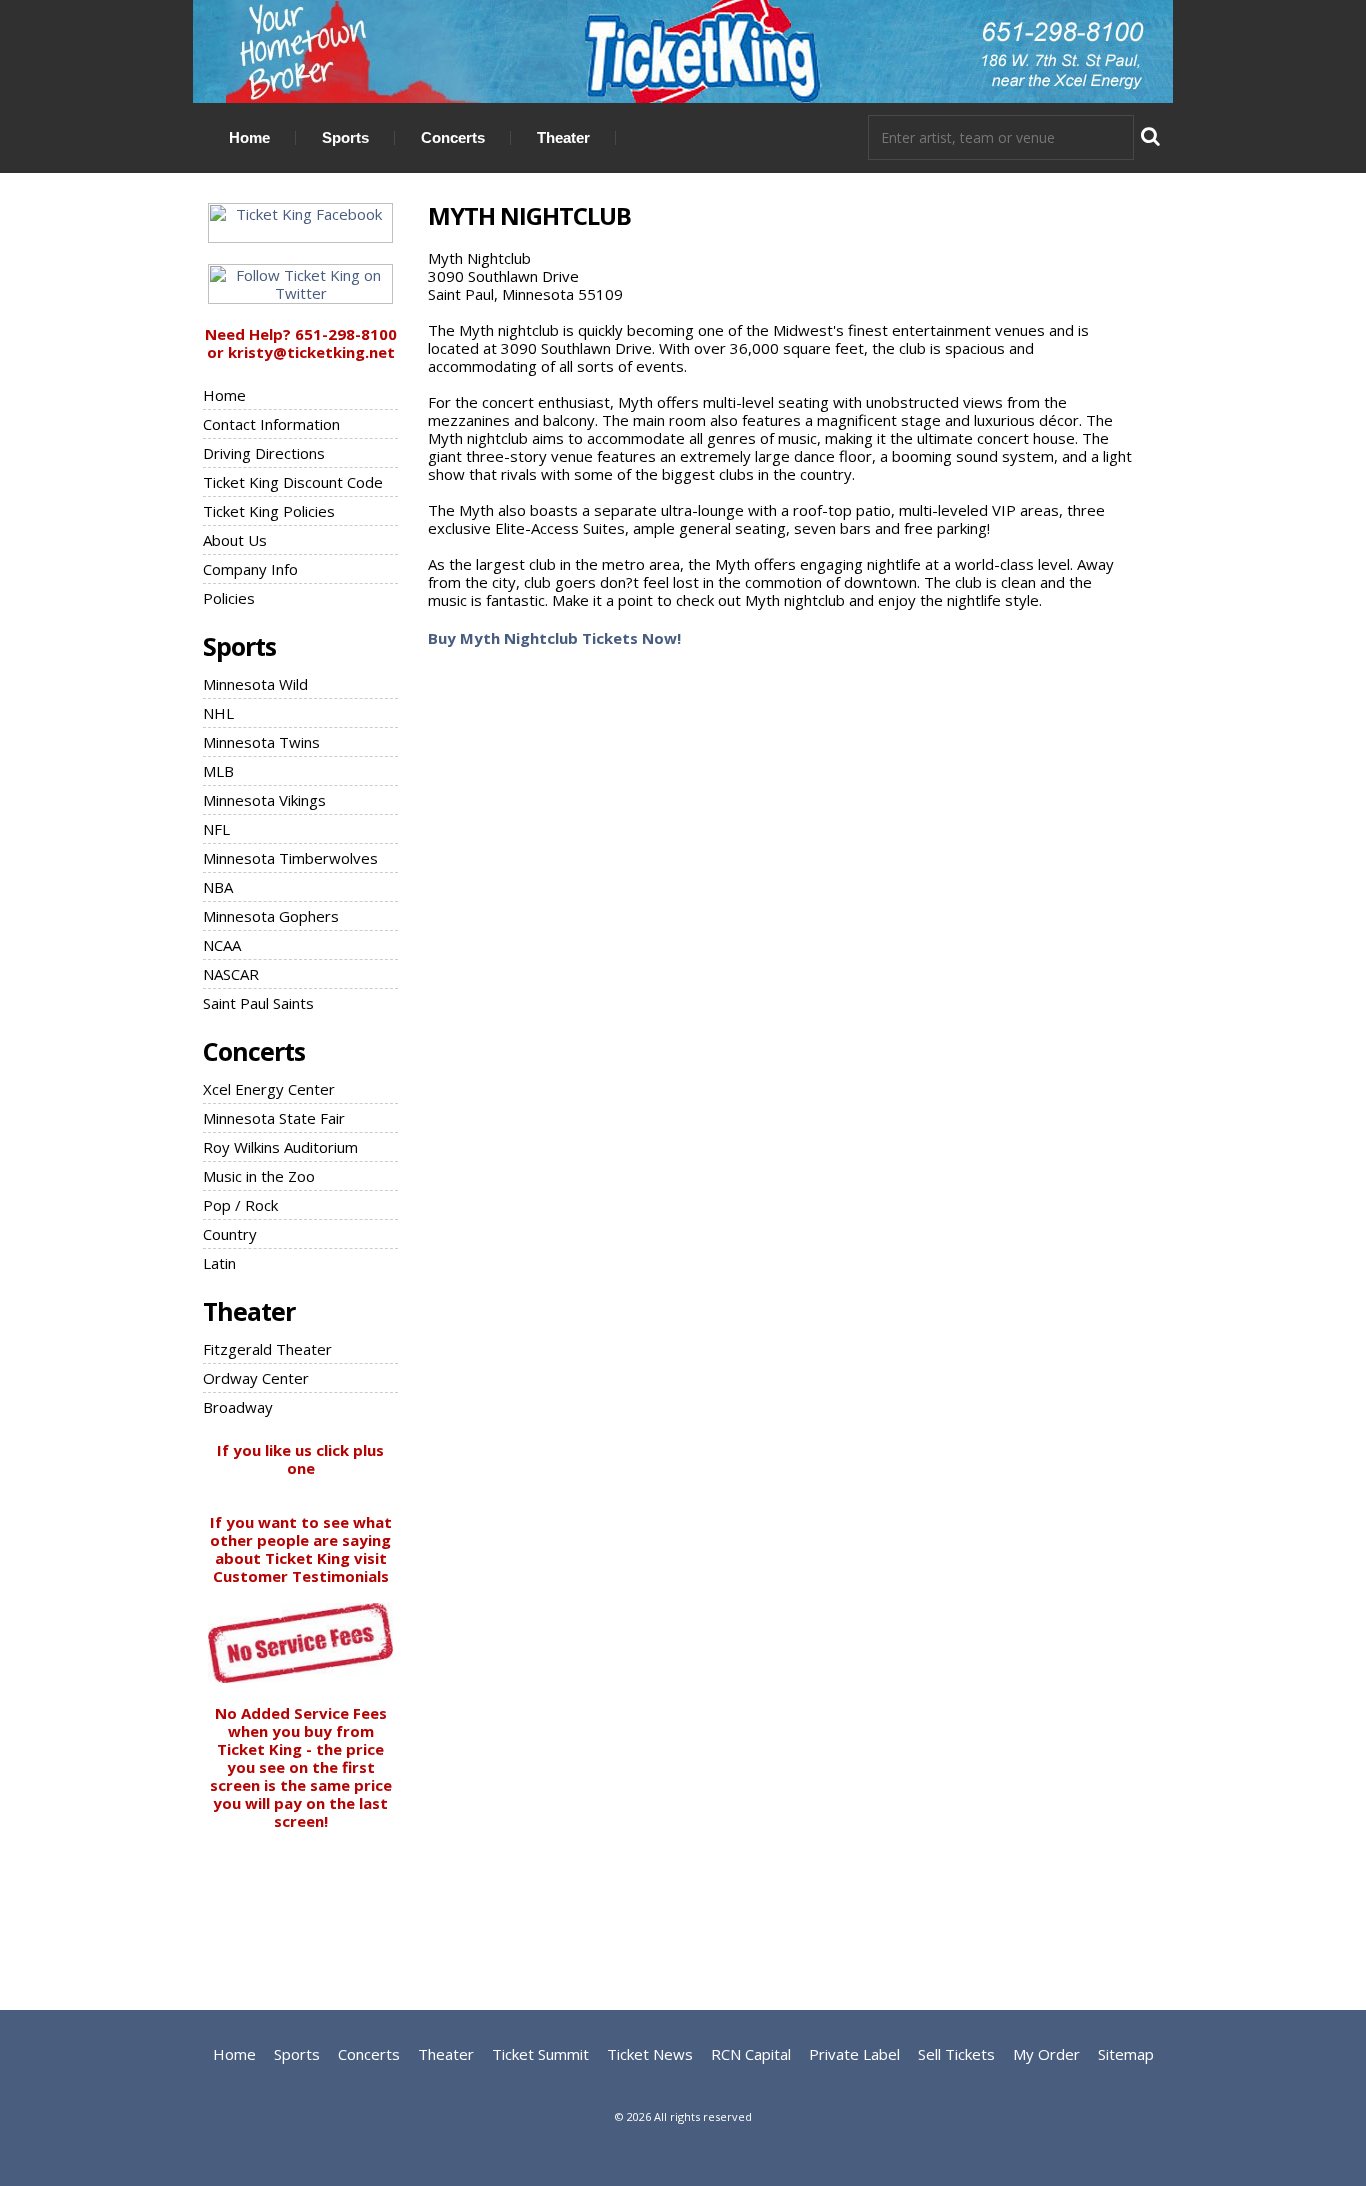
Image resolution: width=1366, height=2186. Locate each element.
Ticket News (650, 2054)
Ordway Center (256, 1378)
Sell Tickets (956, 2054)
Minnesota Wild (255, 684)
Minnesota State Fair (274, 1118)
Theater (563, 137)
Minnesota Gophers (271, 916)
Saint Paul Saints (258, 1003)
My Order (1046, 2054)
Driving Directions (264, 453)
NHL (218, 713)
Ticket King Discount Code (293, 482)
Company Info (250, 569)
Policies (229, 598)
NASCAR (231, 974)
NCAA (222, 945)
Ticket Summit (540, 2054)
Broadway (238, 1407)
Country (230, 1234)
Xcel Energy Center (269, 1089)
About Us (235, 540)
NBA (218, 887)
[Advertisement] (683, 1905)
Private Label (854, 2054)
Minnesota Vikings (264, 800)
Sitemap (1126, 2054)
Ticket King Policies (269, 511)
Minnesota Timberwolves (290, 858)
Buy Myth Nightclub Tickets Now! (554, 638)
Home (249, 137)
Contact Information (271, 424)
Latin (219, 1263)
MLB (218, 771)
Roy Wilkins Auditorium (280, 1147)
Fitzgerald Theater (267, 1349)
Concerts (453, 137)
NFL (216, 829)
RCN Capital (751, 2054)
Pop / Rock (240, 1205)
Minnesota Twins (261, 742)
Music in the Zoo (259, 1176)
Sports (345, 137)
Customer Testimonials (301, 1576)
